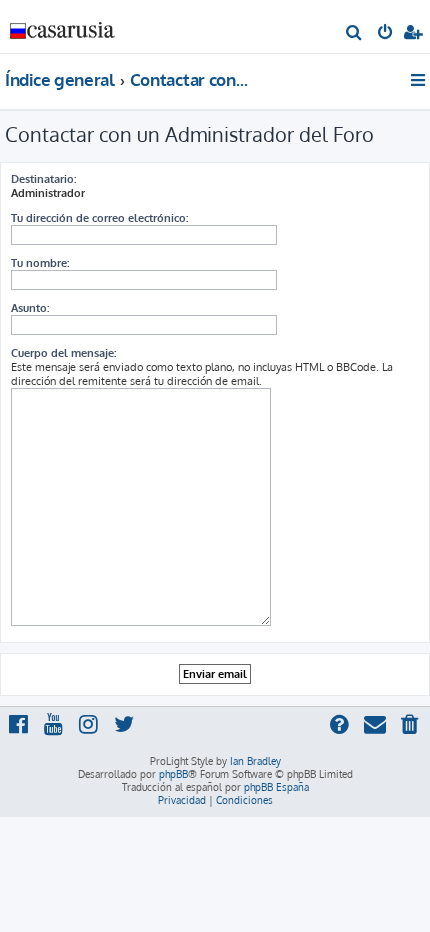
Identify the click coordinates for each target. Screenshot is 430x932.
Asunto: (30, 308)
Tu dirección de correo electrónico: (99, 218)
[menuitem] (354, 34)
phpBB (173, 774)
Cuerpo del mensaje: (63, 353)
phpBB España (276, 787)
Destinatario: (43, 179)
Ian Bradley (255, 761)
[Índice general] (63, 25)
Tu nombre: (40, 263)
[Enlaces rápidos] (419, 80)
